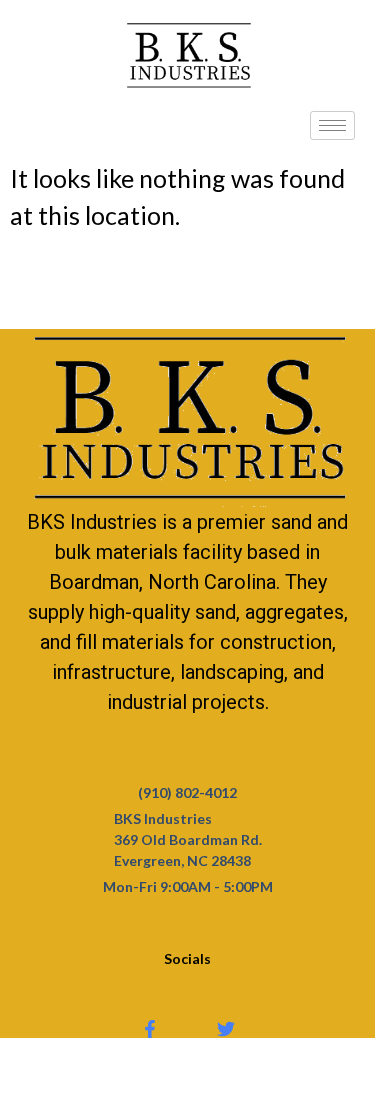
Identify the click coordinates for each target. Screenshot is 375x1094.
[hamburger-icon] (332, 125)
